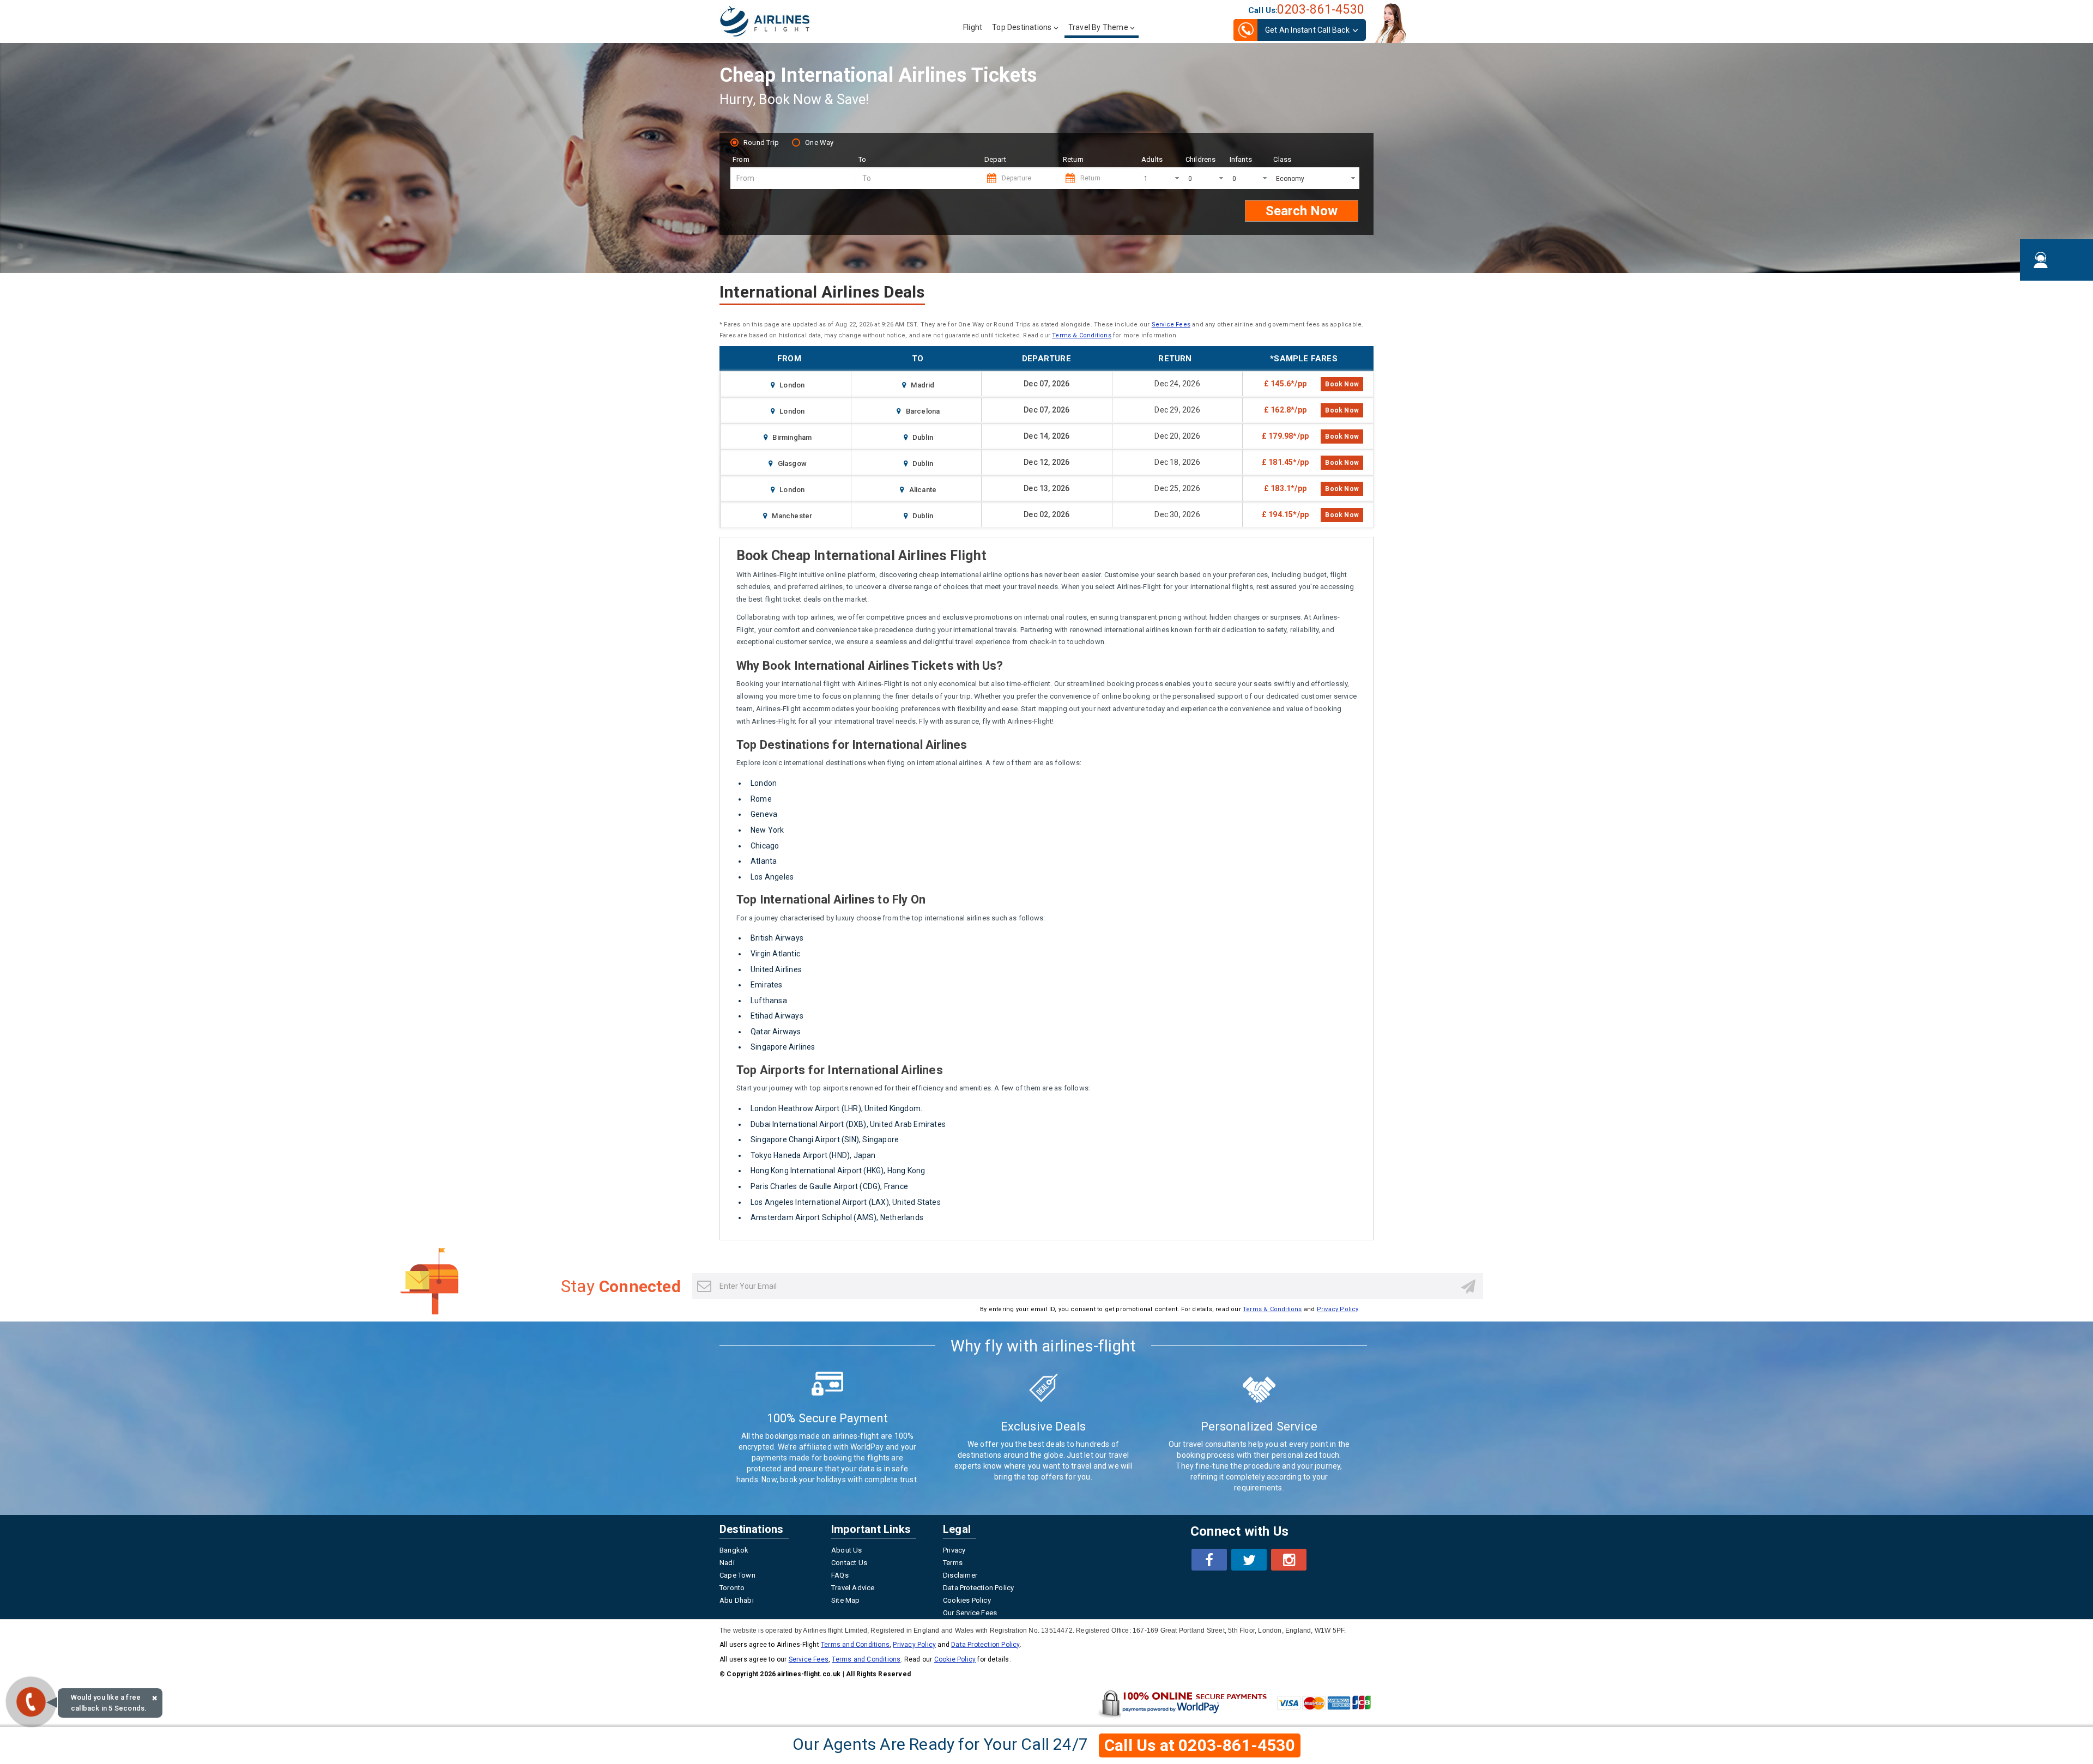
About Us (847, 1550)
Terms (953, 1563)
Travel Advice (853, 1588)
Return (1073, 159)
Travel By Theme (1098, 27)
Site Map (846, 1600)
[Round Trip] (736, 141)
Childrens (1201, 159)
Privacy (954, 1550)
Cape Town (737, 1575)
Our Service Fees (970, 1613)
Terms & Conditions (1082, 335)
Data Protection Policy (978, 1588)
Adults (1152, 159)
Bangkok (734, 1550)
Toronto (732, 1588)
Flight (973, 27)
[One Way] (797, 141)
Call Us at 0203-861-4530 (1200, 1745)
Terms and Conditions (855, 1645)
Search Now (1302, 211)
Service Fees (1171, 325)
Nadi (727, 1563)
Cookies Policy (967, 1600)
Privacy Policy (1338, 1309)
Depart (995, 159)
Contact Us (849, 1563)
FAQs (840, 1575)
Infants (1241, 159)
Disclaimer (960, 1575)
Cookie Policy (955, 1659)
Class (1282, 159)
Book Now (1342, 384)
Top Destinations (1023, 27)
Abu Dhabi (737, 1600)
